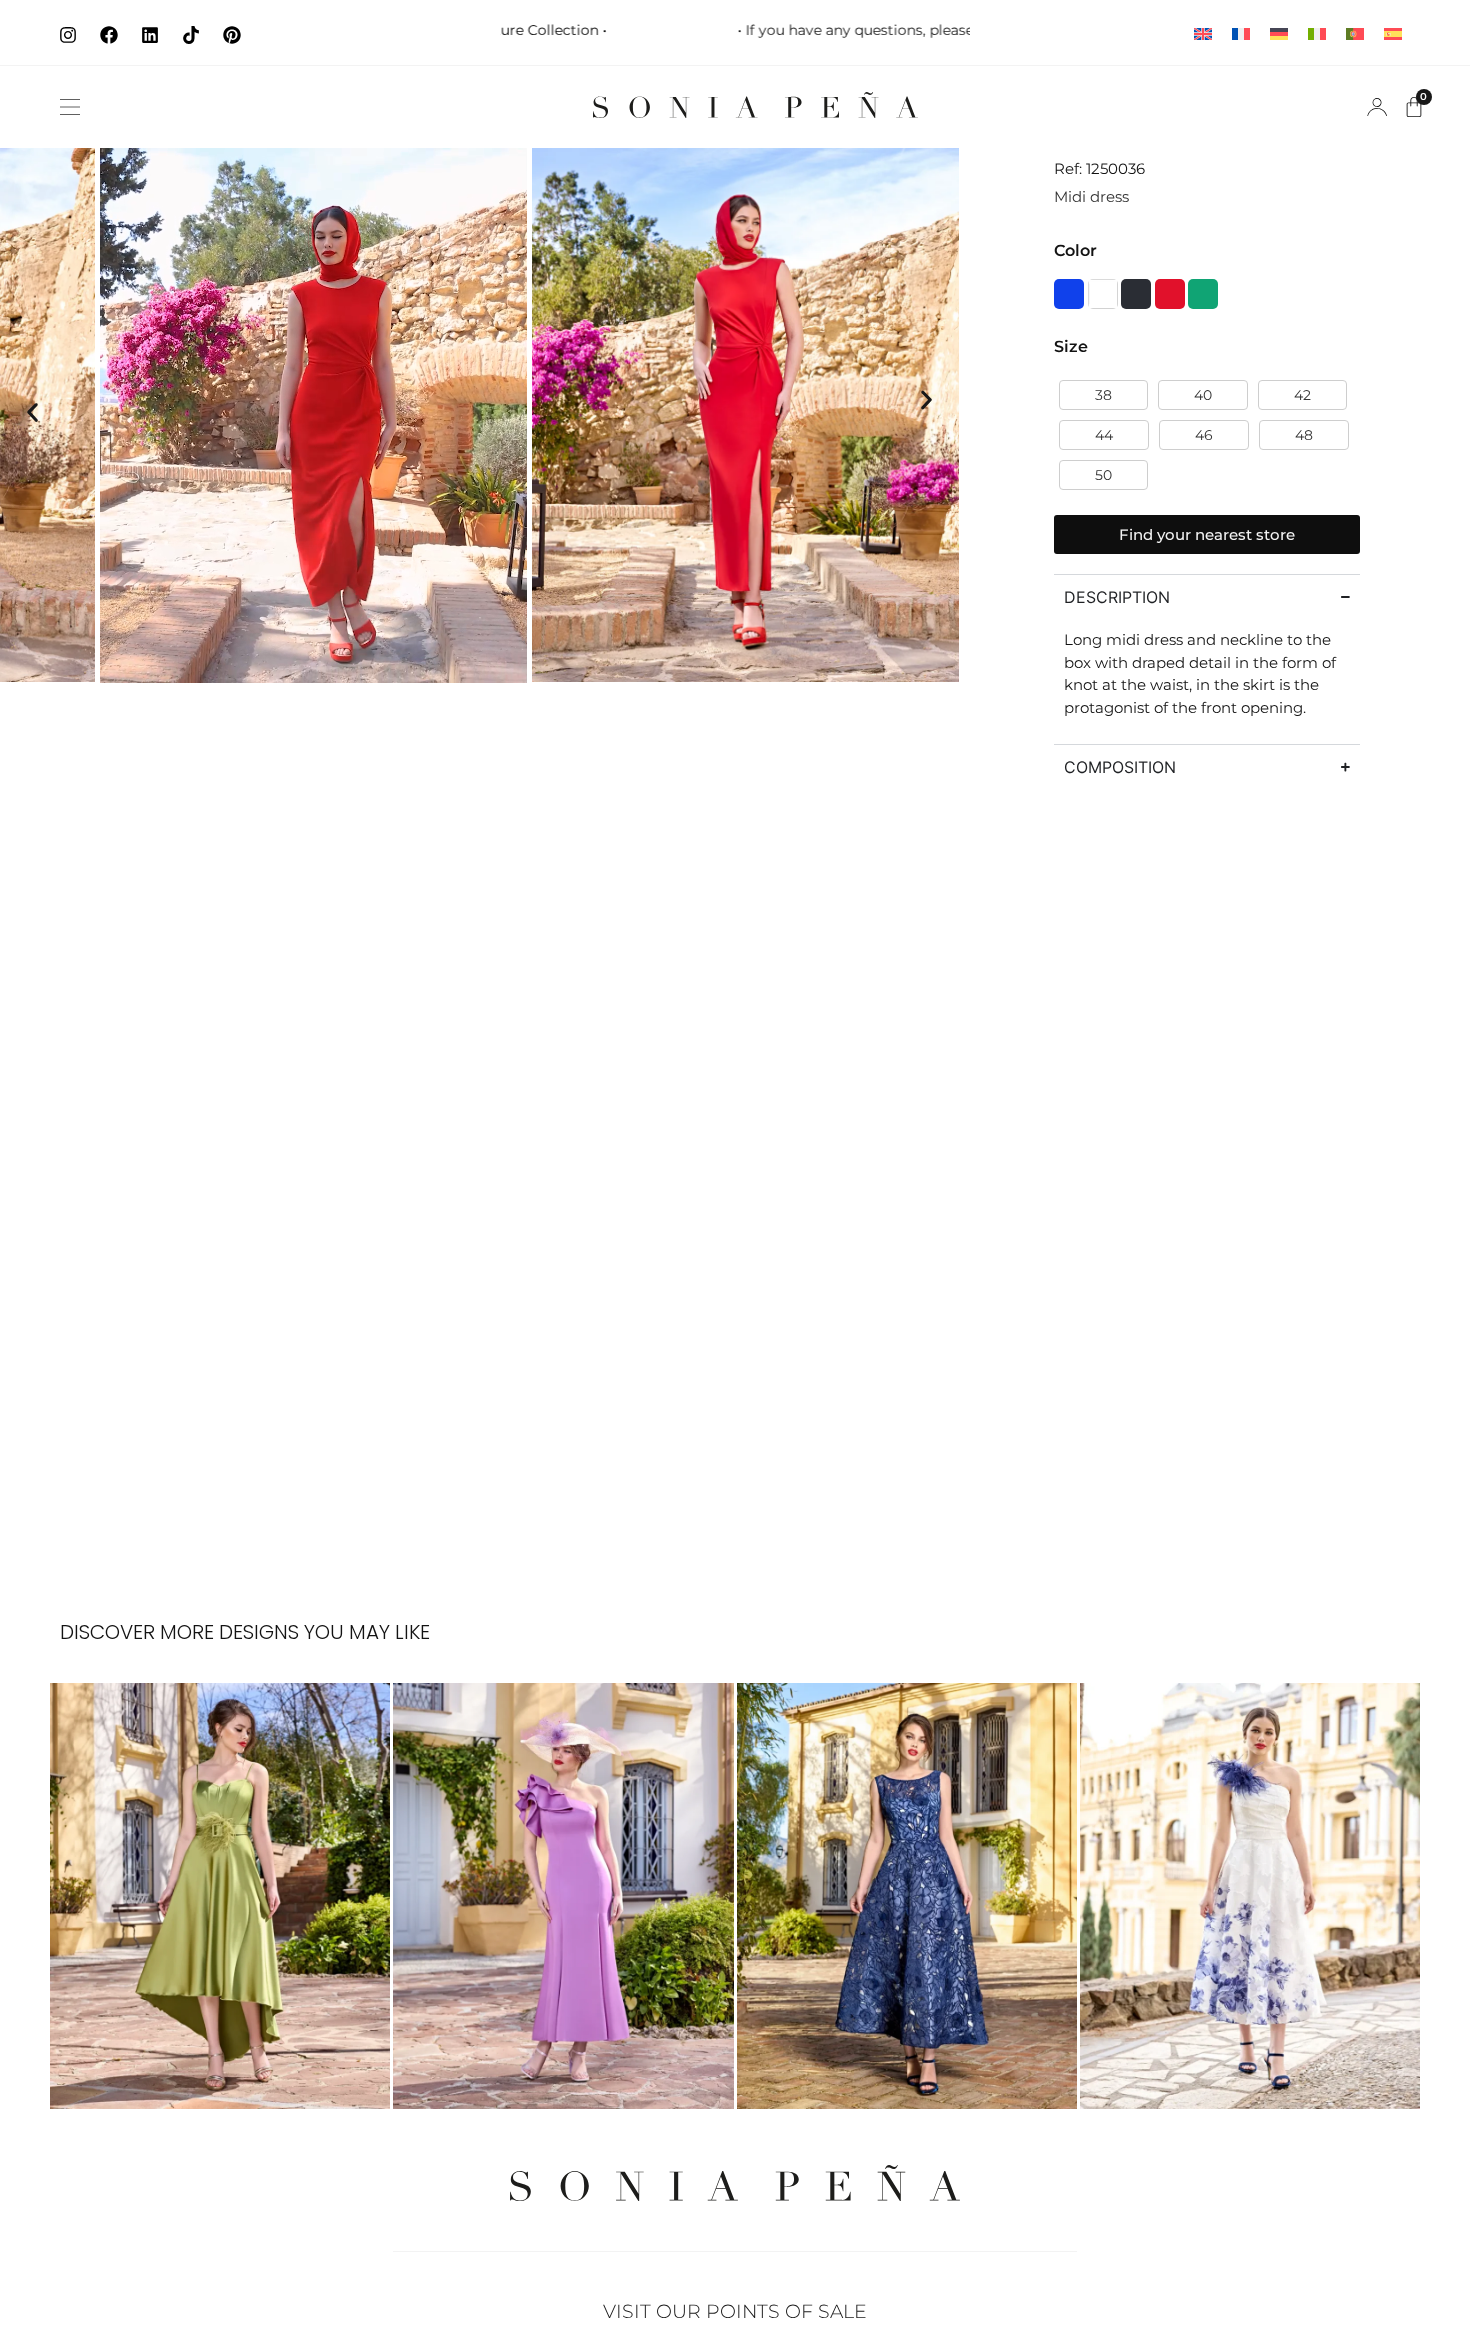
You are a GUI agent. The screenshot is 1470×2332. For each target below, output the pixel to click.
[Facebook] (109, 35)
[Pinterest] (232, 35)
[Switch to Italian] (1317, 32)
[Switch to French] (1241, 32)
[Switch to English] (1203, 32)
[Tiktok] (191, 35)
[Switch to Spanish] (1393, 32)
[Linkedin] (150, 35)
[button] (70, 107)
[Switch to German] (1279, 32)
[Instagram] (68, 35)
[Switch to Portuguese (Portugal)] (1355, 32)
